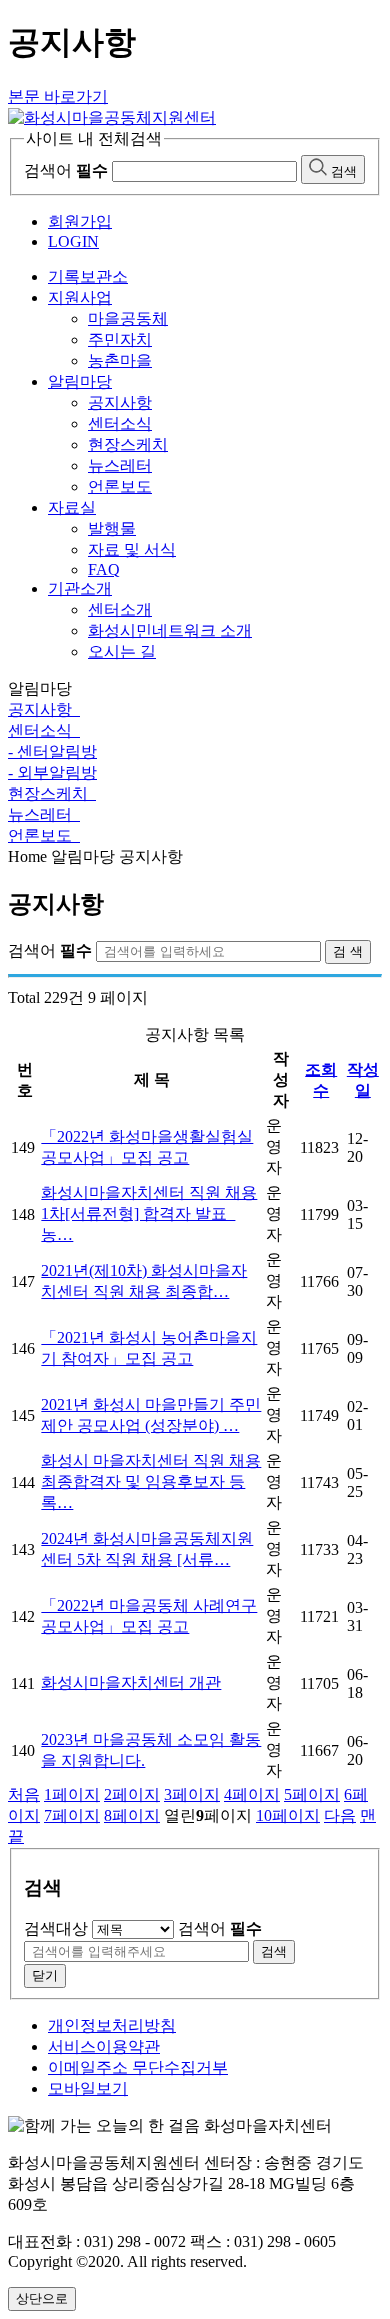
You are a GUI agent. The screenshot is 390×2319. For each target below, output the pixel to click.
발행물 (112, 528)
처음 (24, 1794)
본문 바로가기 (58, 96)
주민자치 (120, 339)
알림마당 (80, 381)
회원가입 (80, 221)
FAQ (104, 569)
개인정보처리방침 (112, 2025)
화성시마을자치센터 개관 (131, 1682)
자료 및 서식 (132, 549)
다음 (340, 1815)
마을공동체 (128, 318)
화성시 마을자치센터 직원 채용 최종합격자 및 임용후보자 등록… (151, 1481)
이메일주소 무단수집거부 (138, 2067)
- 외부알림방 (52, 772)
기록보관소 (88, 276)
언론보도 (120, 486)
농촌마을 (120, 360)
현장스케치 (128, 444)
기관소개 (80, 588)
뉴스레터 (120, 465)
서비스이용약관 (104, 2046)
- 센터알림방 (52, 751)
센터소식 (120, 423)
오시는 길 (122, 651)
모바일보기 (88, 2088)
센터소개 (120, 609)
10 (288, 1815)
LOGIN (73, 241)
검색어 (66, 170)
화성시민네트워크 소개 (170, 630)
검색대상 (56, 1928)
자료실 (72, 507)
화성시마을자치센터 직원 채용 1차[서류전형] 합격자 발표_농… (149, 1213)
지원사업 (80, 297)
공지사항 (120, 402)
